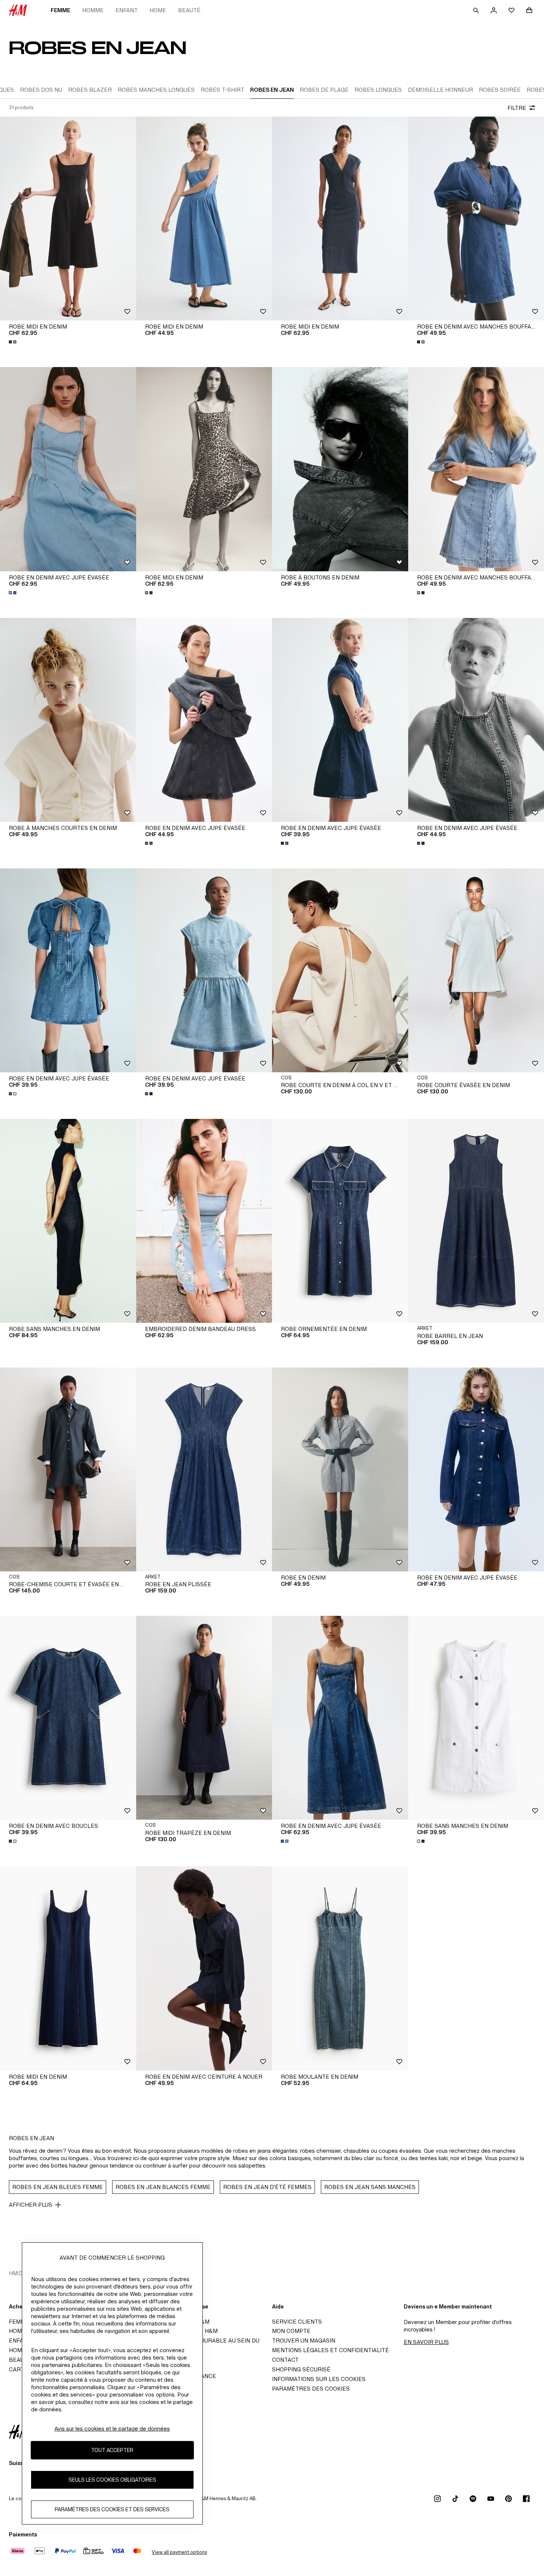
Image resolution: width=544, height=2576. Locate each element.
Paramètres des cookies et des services (112, 2509)
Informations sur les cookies (319, 2379)
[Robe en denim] (340, 1469)
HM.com (20, 2273)
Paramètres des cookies (311, 2389)
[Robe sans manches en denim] (68, 1221)
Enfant (127, 10)
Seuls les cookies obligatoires (112, 2480)
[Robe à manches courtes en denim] (68, 720)
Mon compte (291, 2331)
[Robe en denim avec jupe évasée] (68, 469)
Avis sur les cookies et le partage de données (112, 2429)
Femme (61, 10)
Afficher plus (31, 2205)
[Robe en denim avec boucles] (68, 1718)
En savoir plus (426, 2342)
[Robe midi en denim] (68, 218)
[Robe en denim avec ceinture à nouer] (204, 1968)
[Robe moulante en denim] (340, 1968)
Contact (285, 2360)
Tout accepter (112, 2450)
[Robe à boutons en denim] (340, 469)
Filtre (517, 108)
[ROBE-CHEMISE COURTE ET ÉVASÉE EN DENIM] (68, 1469)
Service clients (297, 2322)
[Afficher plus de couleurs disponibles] (13, 342)
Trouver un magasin (304, 2340)
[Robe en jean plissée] (204, 1469)
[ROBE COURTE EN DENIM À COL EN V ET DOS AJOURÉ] (340, 970)
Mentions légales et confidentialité (330, 2350)
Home (158, 10)
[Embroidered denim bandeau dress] (204, 1221)
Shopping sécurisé (301, 2369)
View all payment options (179, 2552)
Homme (93, 10)
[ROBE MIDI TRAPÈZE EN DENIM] (204, 1718)
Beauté (189, 10)
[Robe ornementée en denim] (340, 1221)
